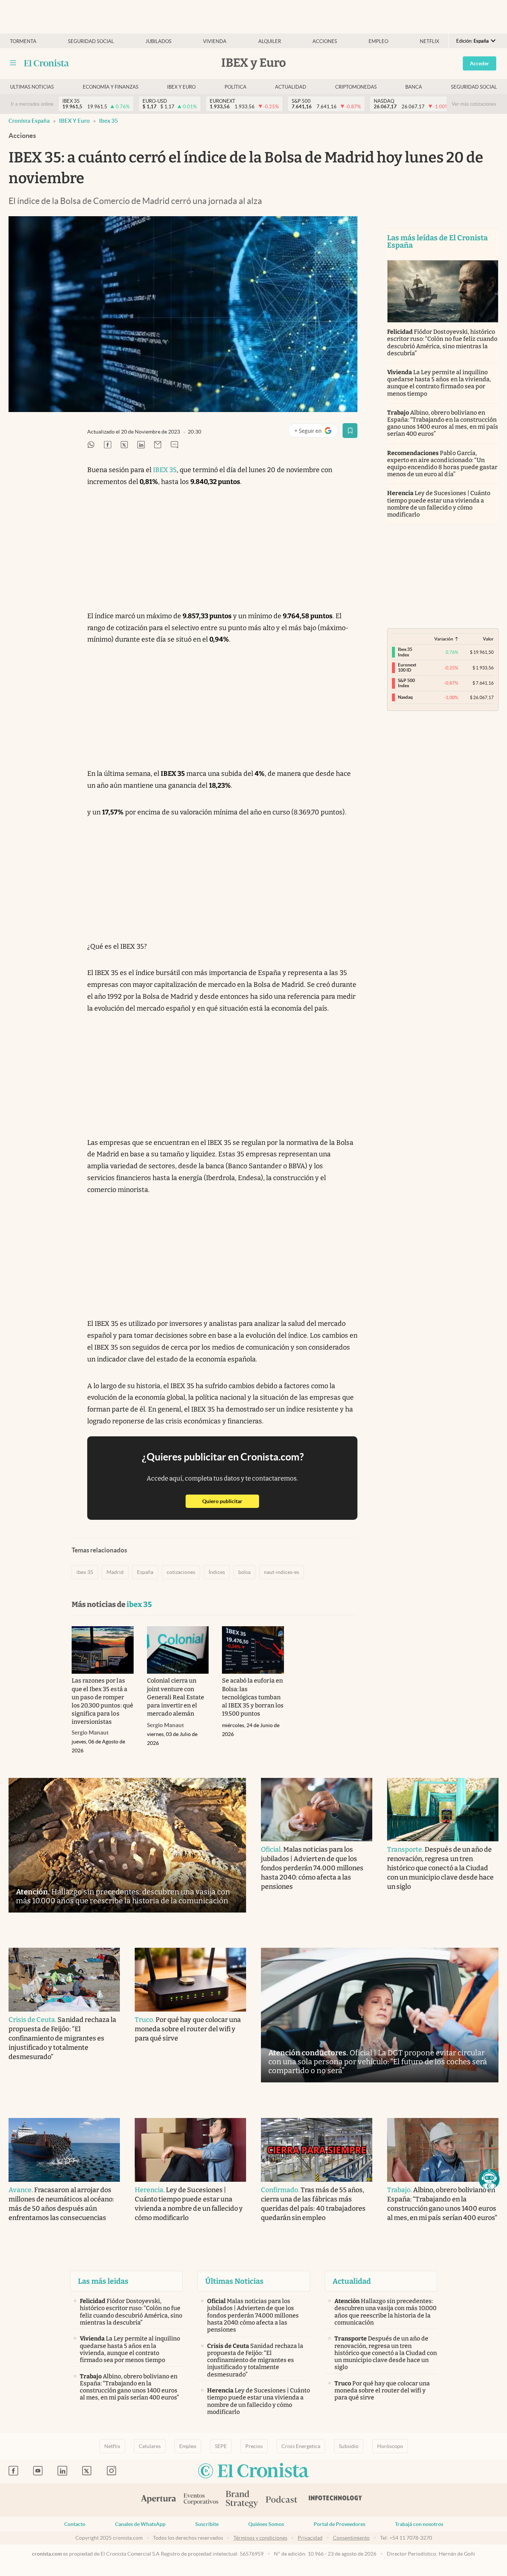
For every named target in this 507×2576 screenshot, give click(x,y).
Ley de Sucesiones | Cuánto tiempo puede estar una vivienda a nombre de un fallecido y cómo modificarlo (439, 504)
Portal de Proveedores (339, 2524)
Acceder (480, 63)
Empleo (378, 41)
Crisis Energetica (301, 2446)
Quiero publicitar (231, 1501)
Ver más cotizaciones (474, 104)
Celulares (150, 2446)
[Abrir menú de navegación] (13, 63)
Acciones (325, 41)
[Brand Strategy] (242, 2500)
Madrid (115, 1572)
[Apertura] (158, 2500)
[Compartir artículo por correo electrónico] (158, 445)
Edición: (472, 41)
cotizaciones (181, 1572)
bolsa (244, 1572)
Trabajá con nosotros (419, 2524)
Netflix (429, 41)
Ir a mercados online (32, 104)
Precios (254, 2446)
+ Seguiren (316, 432)
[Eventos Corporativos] (201, 2500)
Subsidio (349, 2446)
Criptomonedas (356, 87)
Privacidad (310, 2538)
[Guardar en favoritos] (350, 431)
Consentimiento (351, 2538)
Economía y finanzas (111, 87)
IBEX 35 (165, 470)
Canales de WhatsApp (140, 2524)
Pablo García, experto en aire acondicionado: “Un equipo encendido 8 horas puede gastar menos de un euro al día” (442, 464)
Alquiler (270, 41)
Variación (444, 639)
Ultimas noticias (32, 87)
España (145, 1572)
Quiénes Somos (266, 2524)
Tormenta (23, 41)
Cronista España (29, 121)
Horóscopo (390, 2446)
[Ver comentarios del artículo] (174, 445)
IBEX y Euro (74, 121)
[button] (489, 2179)
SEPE (221, 2446)
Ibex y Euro (181, 87)
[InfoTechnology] (336, 2500)
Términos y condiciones (260, 2538)
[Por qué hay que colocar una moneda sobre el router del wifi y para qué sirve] (190, 1980)
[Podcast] (282, 2500)
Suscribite (207, 2524)
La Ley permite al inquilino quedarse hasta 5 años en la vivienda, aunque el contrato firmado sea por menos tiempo (439, 383)
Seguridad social (91, 41)
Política (235, 87)
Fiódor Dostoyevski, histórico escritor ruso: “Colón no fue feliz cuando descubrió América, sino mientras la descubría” (442, 342)
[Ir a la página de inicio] (47, 63)
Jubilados (158, 41)
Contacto (75, 2524)
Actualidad (291, 87)
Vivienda (215, 41)
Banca (414, 87)
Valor (488, 639)
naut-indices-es (282, 1572)
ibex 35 (109, 121)
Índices (217, 1572)
